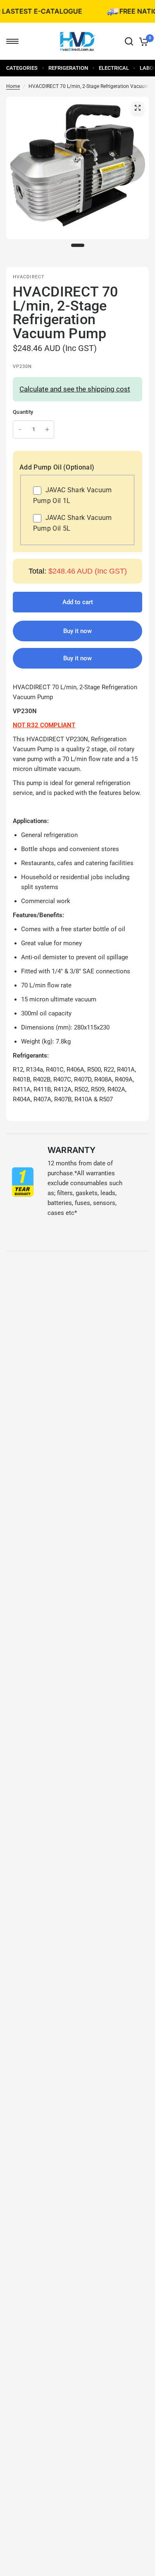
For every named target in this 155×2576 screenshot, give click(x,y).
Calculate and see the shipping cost (75, 389)
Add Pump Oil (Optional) (57, 467)
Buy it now (77, 658)
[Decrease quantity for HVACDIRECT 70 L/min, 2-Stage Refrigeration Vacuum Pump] (20, 429)
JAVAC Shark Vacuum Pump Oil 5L (73, 523)
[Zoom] (138, 108)
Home (13, 86)
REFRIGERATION (68, 68)
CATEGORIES (22, 68)
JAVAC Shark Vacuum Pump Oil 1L (73, 495)
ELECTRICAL (114, 68)
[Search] (129, 41)
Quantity (23, 412)
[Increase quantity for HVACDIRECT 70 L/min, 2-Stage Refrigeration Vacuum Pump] (47, 429)
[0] (142, 41)
